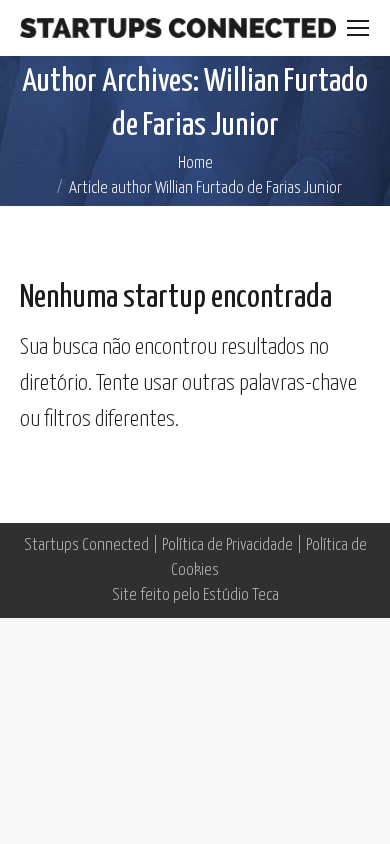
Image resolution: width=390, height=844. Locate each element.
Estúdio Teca (241, 595)
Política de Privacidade (227, 545)
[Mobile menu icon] (358, 28)
